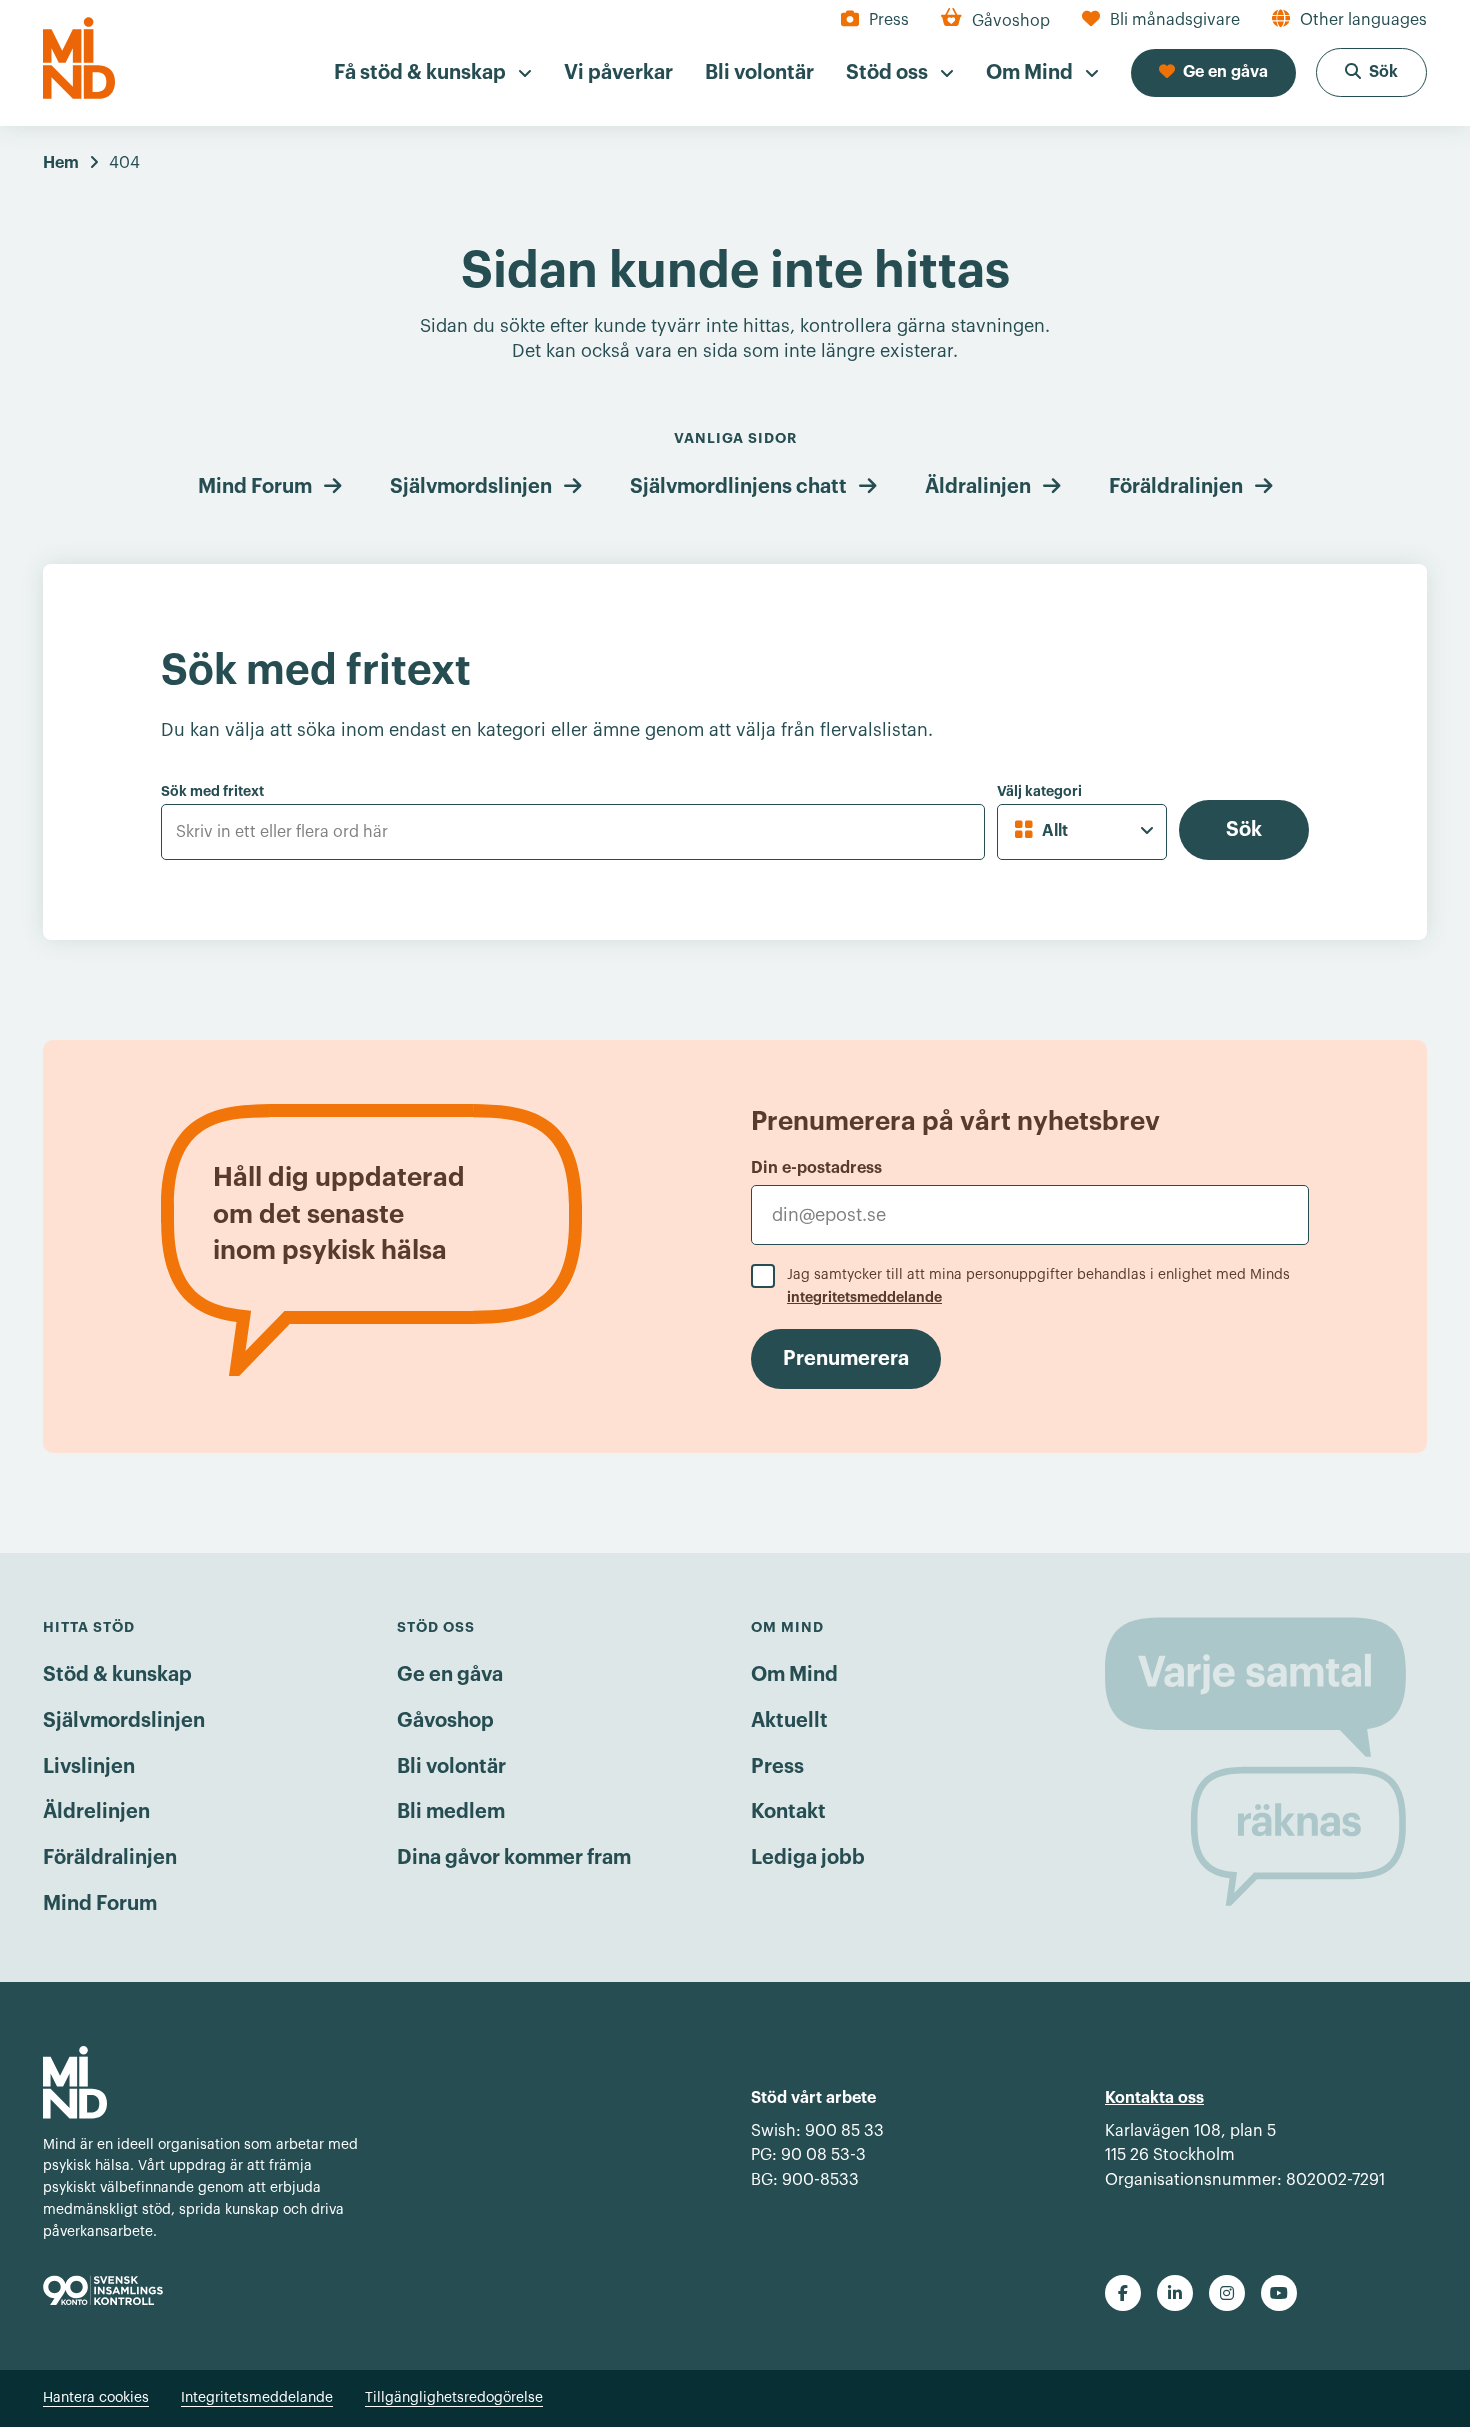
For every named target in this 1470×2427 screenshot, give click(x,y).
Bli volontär (451, 1767)
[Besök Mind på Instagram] (1227, 2293)
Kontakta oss (1154, 2098)
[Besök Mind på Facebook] (1123, 2293)
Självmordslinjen (471, 487)
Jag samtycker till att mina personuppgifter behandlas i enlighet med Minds (1038, 1286)
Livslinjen (89, 1767)
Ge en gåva (450, 1675)
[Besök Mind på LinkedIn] (1175, 2293)
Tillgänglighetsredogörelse (454, 2398)
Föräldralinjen (1176, 487)
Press (777, 1767)
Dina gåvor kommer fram (514, 1858)
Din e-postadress (816, 1168)
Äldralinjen (978, 487)
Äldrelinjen (96, 1812)
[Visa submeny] (525, 74)
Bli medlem (451, 1812)
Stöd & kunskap (117, 1675)
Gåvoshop (445, 1721)
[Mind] (79, 58)
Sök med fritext (212, 791)
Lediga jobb (808, 1858)
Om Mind (794, 1675)
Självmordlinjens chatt (738, 487)
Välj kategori (1039, 791)
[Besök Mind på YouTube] (1279, 2293)
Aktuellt (789, 1721)
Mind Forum (255, 487)
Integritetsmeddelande (257, 2398)
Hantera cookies (96, 2398)
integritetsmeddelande (864, 1297)
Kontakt (788, 1812)
